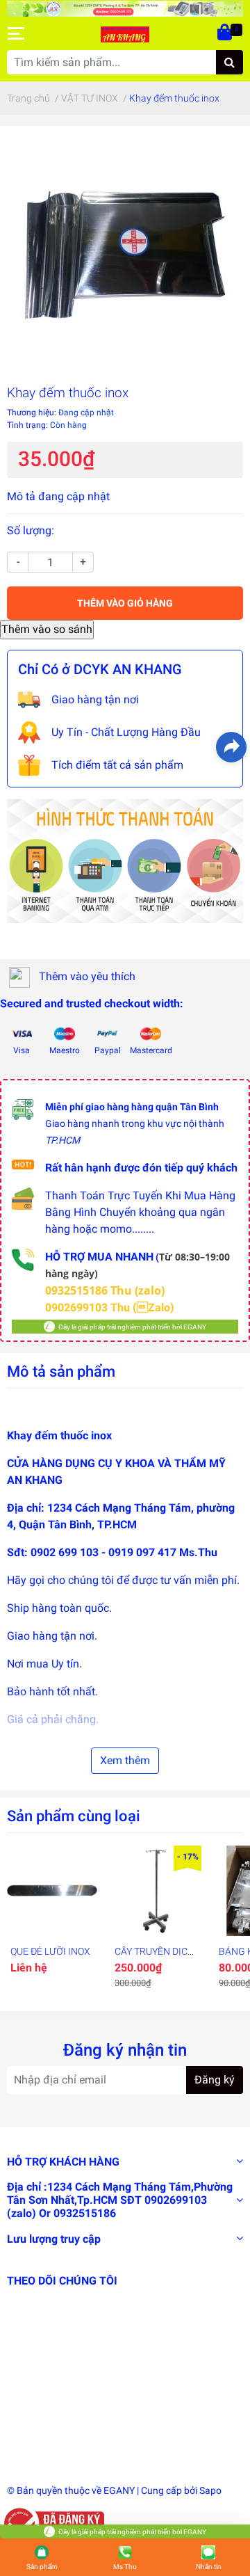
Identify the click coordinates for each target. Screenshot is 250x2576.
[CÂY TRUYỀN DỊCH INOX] (156, 1891)
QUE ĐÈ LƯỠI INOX (50, 1951)
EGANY (119, 2490)
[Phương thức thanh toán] (125, 860)
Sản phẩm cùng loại (74, 1816)
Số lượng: (31, 530)
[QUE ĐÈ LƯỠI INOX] (52, 1891)
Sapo (210, 2490)
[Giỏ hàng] (226, 33)
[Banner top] (125, 8)
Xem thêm (125, 1760)
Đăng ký (215, 2080)
